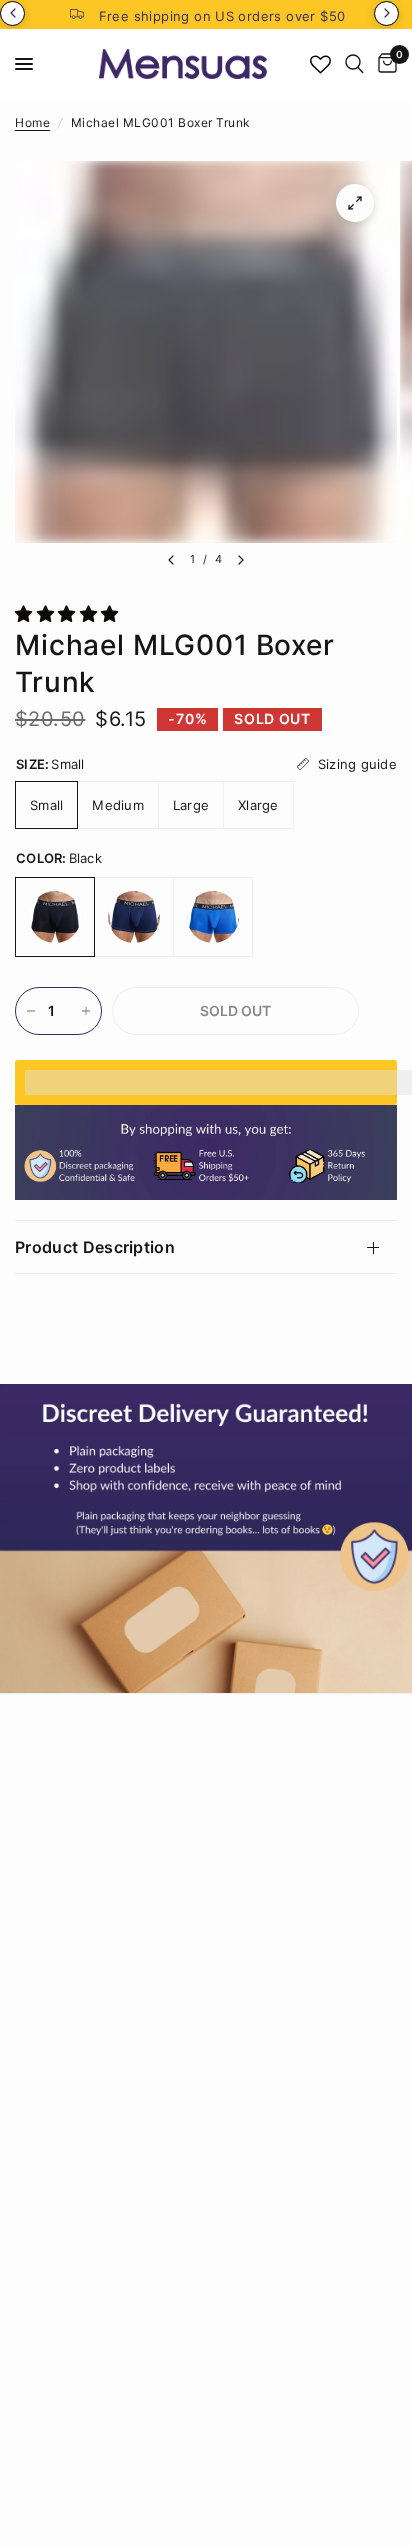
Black (55, 917)
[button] (69, 614)
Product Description (95, 1247)
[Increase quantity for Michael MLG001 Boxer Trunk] (86, 1011)
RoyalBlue (213, 917)
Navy (134, 917)
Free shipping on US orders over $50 (222, 16)
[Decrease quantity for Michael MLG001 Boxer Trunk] (31, 1011)
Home (32, 122)
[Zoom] (355, 203)
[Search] (354, 64)
